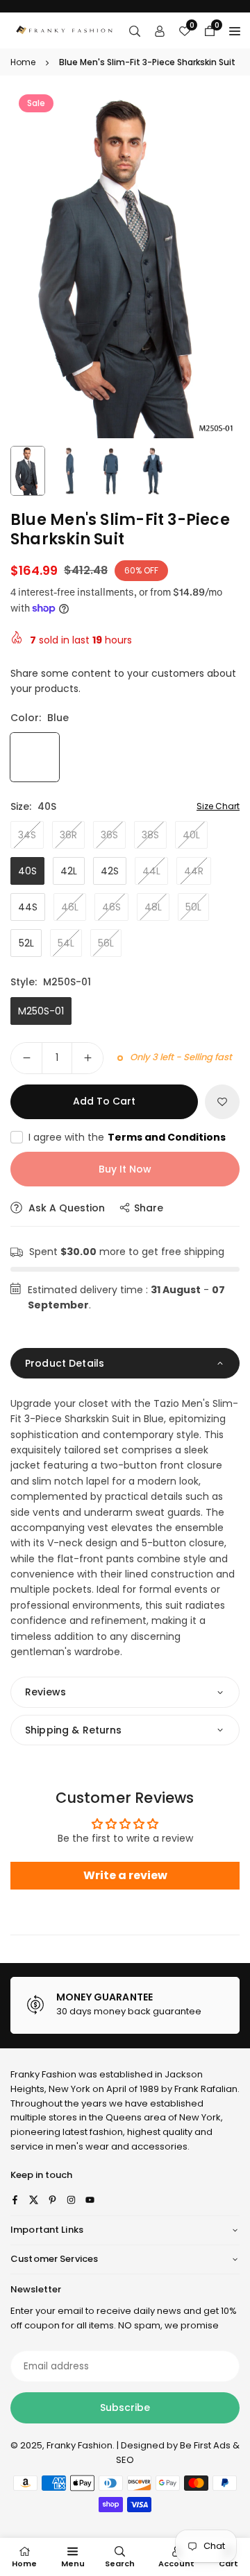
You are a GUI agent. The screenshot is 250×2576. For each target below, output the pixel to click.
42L (69, 871)
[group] (125, 262)
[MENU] (235, 31)
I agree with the (127, 1137)
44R (194, 871)
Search (120, 2564)
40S (27, 871)
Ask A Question (65, 1208)
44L (151, 871)
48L (153, 907)
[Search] (135, 31)
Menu (73, 2564)
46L (70, 907)
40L (191, 835)
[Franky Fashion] (65, 29)
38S (150, 835)
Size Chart (218, 806)
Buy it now (125, 1169)
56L (106, 943)
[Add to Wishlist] (222, 1102)
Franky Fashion (43, 2074)
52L (26, 943)
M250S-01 (41, 1011)
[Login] (160, 31)
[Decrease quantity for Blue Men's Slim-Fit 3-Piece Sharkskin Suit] (26, 1058)
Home (23, 62)
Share (149, 1208)
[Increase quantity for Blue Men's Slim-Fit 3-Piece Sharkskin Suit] (87, 1058)
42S (110, 871)
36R (68, 835)
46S (111, 907)
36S (109, 835)
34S (27, 835)
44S (28, 907)
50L (193, 907)
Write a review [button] (125, 1875)
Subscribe (125, 2408)
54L (66, 943)
